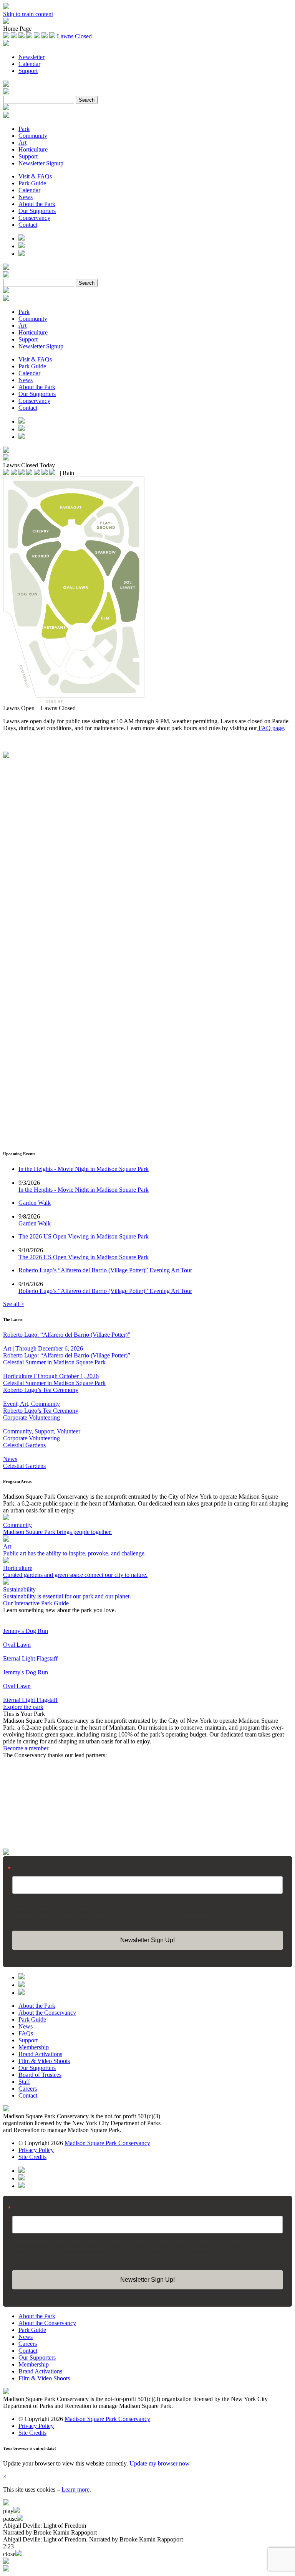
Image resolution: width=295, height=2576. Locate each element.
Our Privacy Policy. (219, 1918)
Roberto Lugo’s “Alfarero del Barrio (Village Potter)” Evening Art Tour (105, 1291)
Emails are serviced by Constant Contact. (161, 1918)
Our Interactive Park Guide (36, 1603)
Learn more (75, 2489)
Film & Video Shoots (44, 2061)
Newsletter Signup (41, 163)
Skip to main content (28, 14)
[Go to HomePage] (6, 22)
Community (33, 136)
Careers (28, 2089)
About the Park (37, 204)
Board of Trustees (40, 2075)
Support (28, 71)
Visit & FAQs (35, 176)
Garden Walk (35, 1223)
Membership (34, 2047)
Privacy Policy (36, 2150)
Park (24, 129)
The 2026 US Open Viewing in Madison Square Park (84, 1257)
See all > (14, 1304)
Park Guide (32, 183)
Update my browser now (160, 2463)
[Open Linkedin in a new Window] (22, 254)
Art (22, 143)
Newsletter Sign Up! (147, 1940)
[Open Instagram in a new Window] (22, 238)
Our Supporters (37, 211)
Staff (24, 2082)
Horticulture (33, 149)
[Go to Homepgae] (6, 1853)
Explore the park (23, 1707)
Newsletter (31, 57)
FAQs (26, 2033)
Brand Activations (40, 2054)
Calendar (29, 64)
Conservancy (34, 218)
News (26, 197)
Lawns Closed (74, 36)
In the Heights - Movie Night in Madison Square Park (84, 1190)
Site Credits (32, 2157)
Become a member (26, 1748)
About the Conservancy (47, 2013)
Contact (28, 225)
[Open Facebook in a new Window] (22, 246)
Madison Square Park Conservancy (107, 2143)
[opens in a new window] (6, 2109)
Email (20, 1869)
